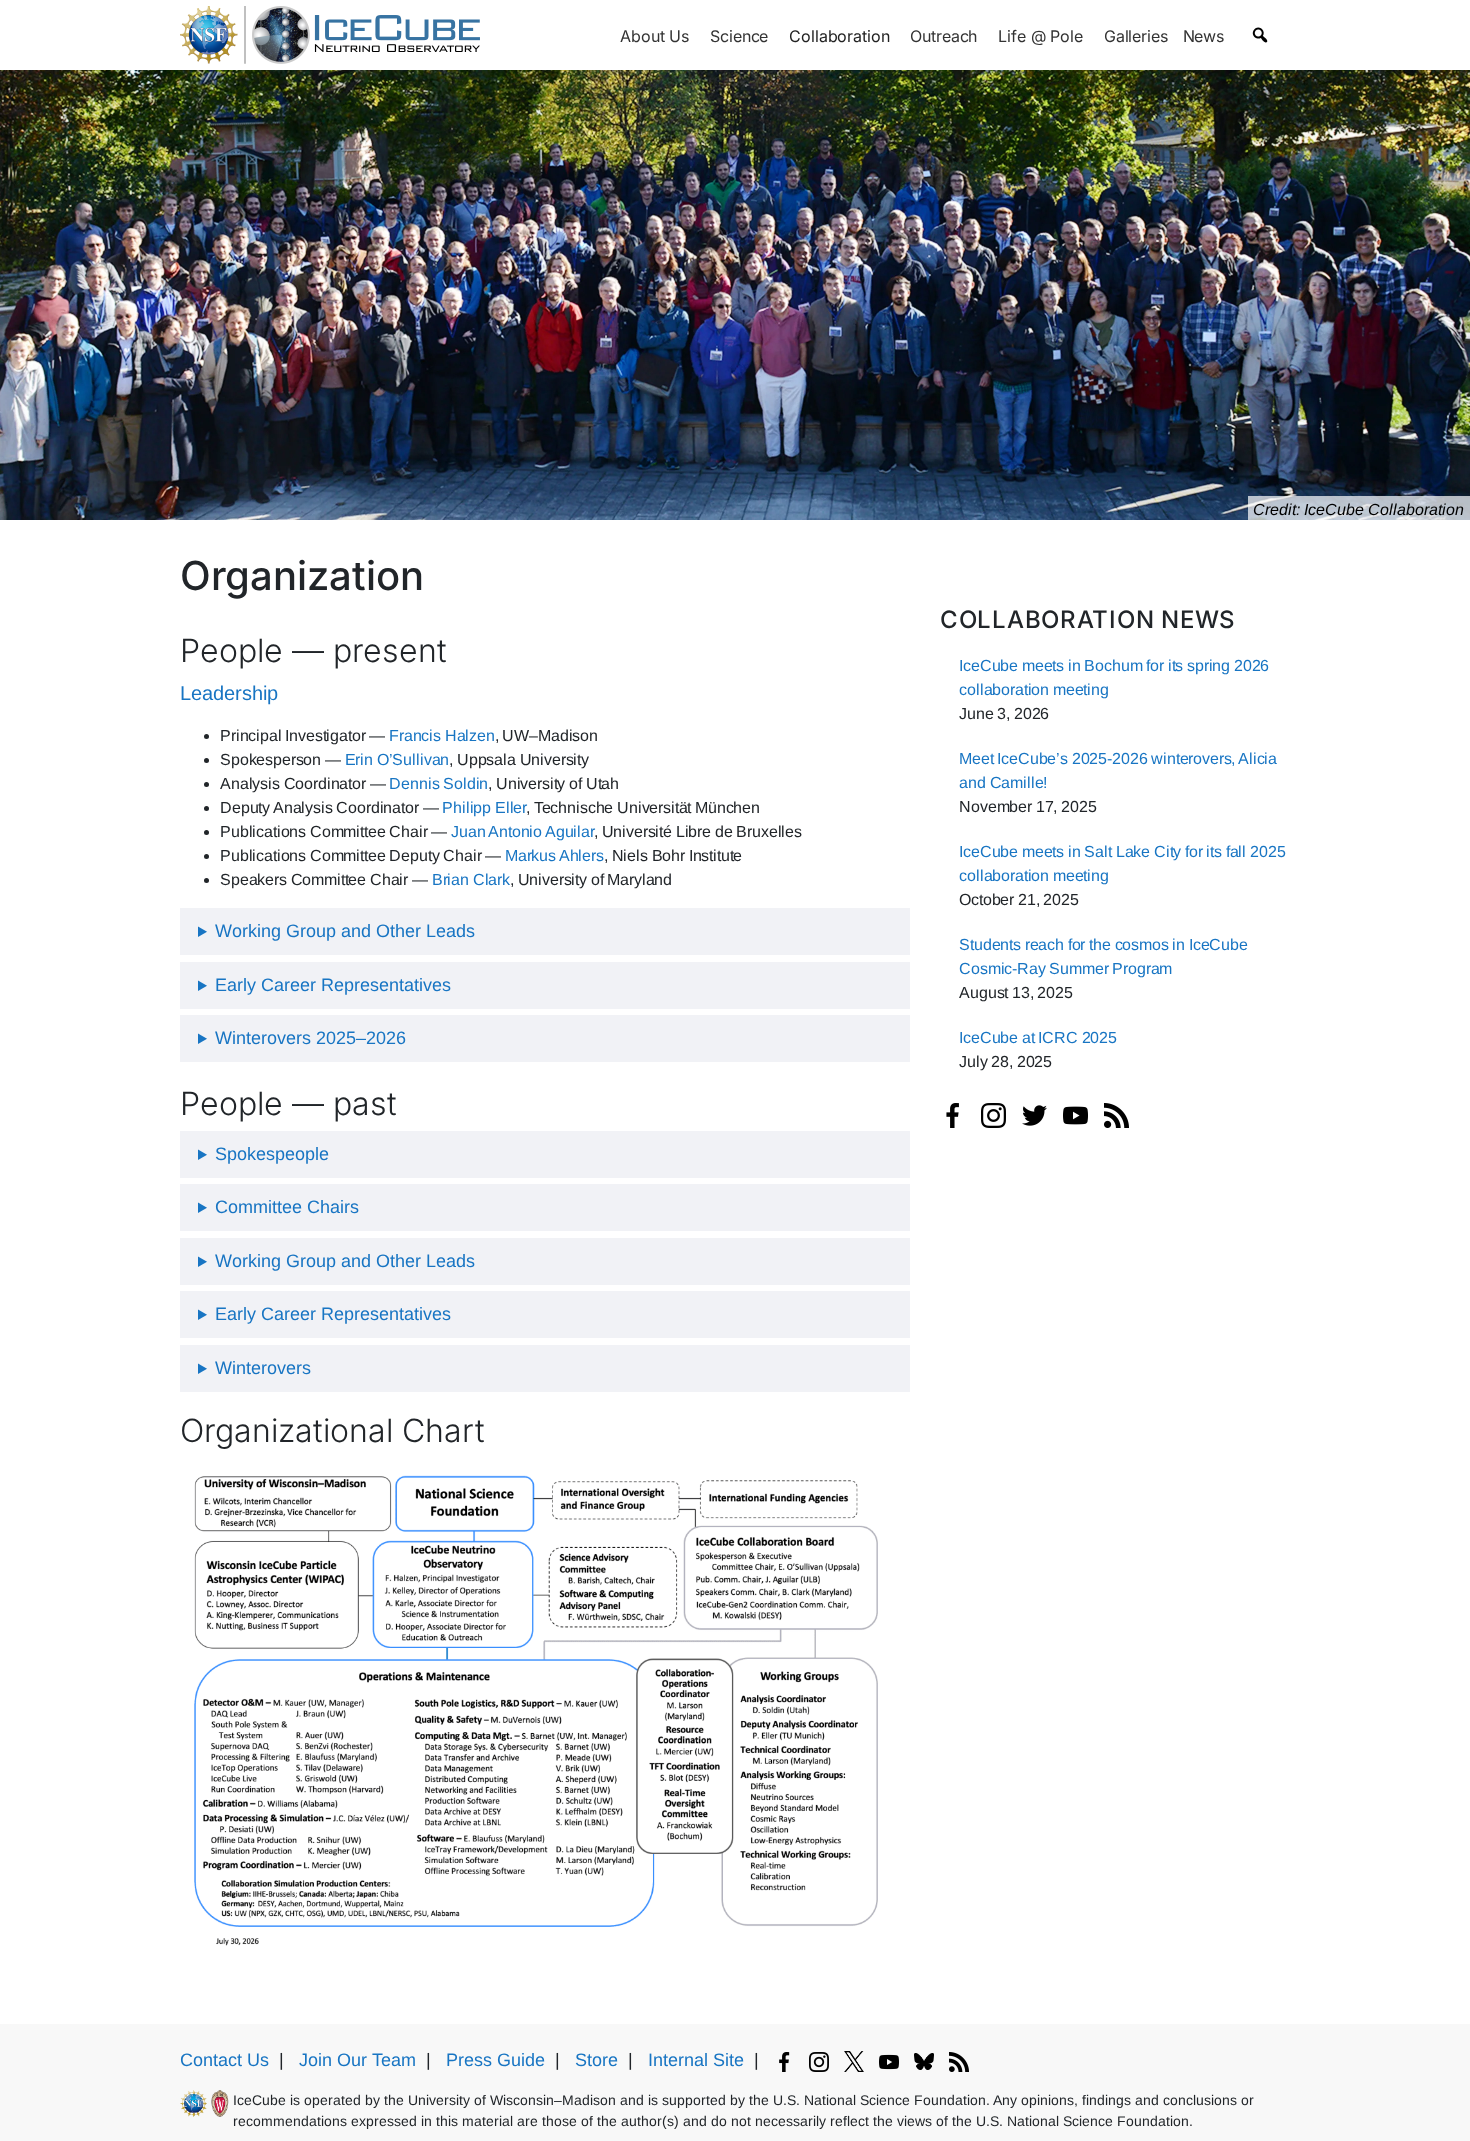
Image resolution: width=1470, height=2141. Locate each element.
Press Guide (495, 2060)
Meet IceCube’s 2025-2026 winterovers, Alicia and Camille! (1118, 770)
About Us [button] (654, 36)
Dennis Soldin (438, 783)
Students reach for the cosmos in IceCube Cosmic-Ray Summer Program (1103, 956)
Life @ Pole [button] (1040, 36)
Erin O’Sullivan (397, 759)
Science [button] (739, 36)
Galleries (1136, 36)
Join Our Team (357, 2060)
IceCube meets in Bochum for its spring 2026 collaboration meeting (1114, 677)
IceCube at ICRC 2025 (1038, 1037)
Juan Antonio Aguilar (522, 831)
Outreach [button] (943, 36)
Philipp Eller (484, 807)
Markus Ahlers (554, 855)
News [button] (1203, 36)
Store (596, 2060)
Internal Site (696, 2060)
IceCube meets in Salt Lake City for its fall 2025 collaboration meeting (1122, 863)
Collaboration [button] (839, 36)
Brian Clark (471, 879)
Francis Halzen (442, 735)
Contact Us (224, 2060)
